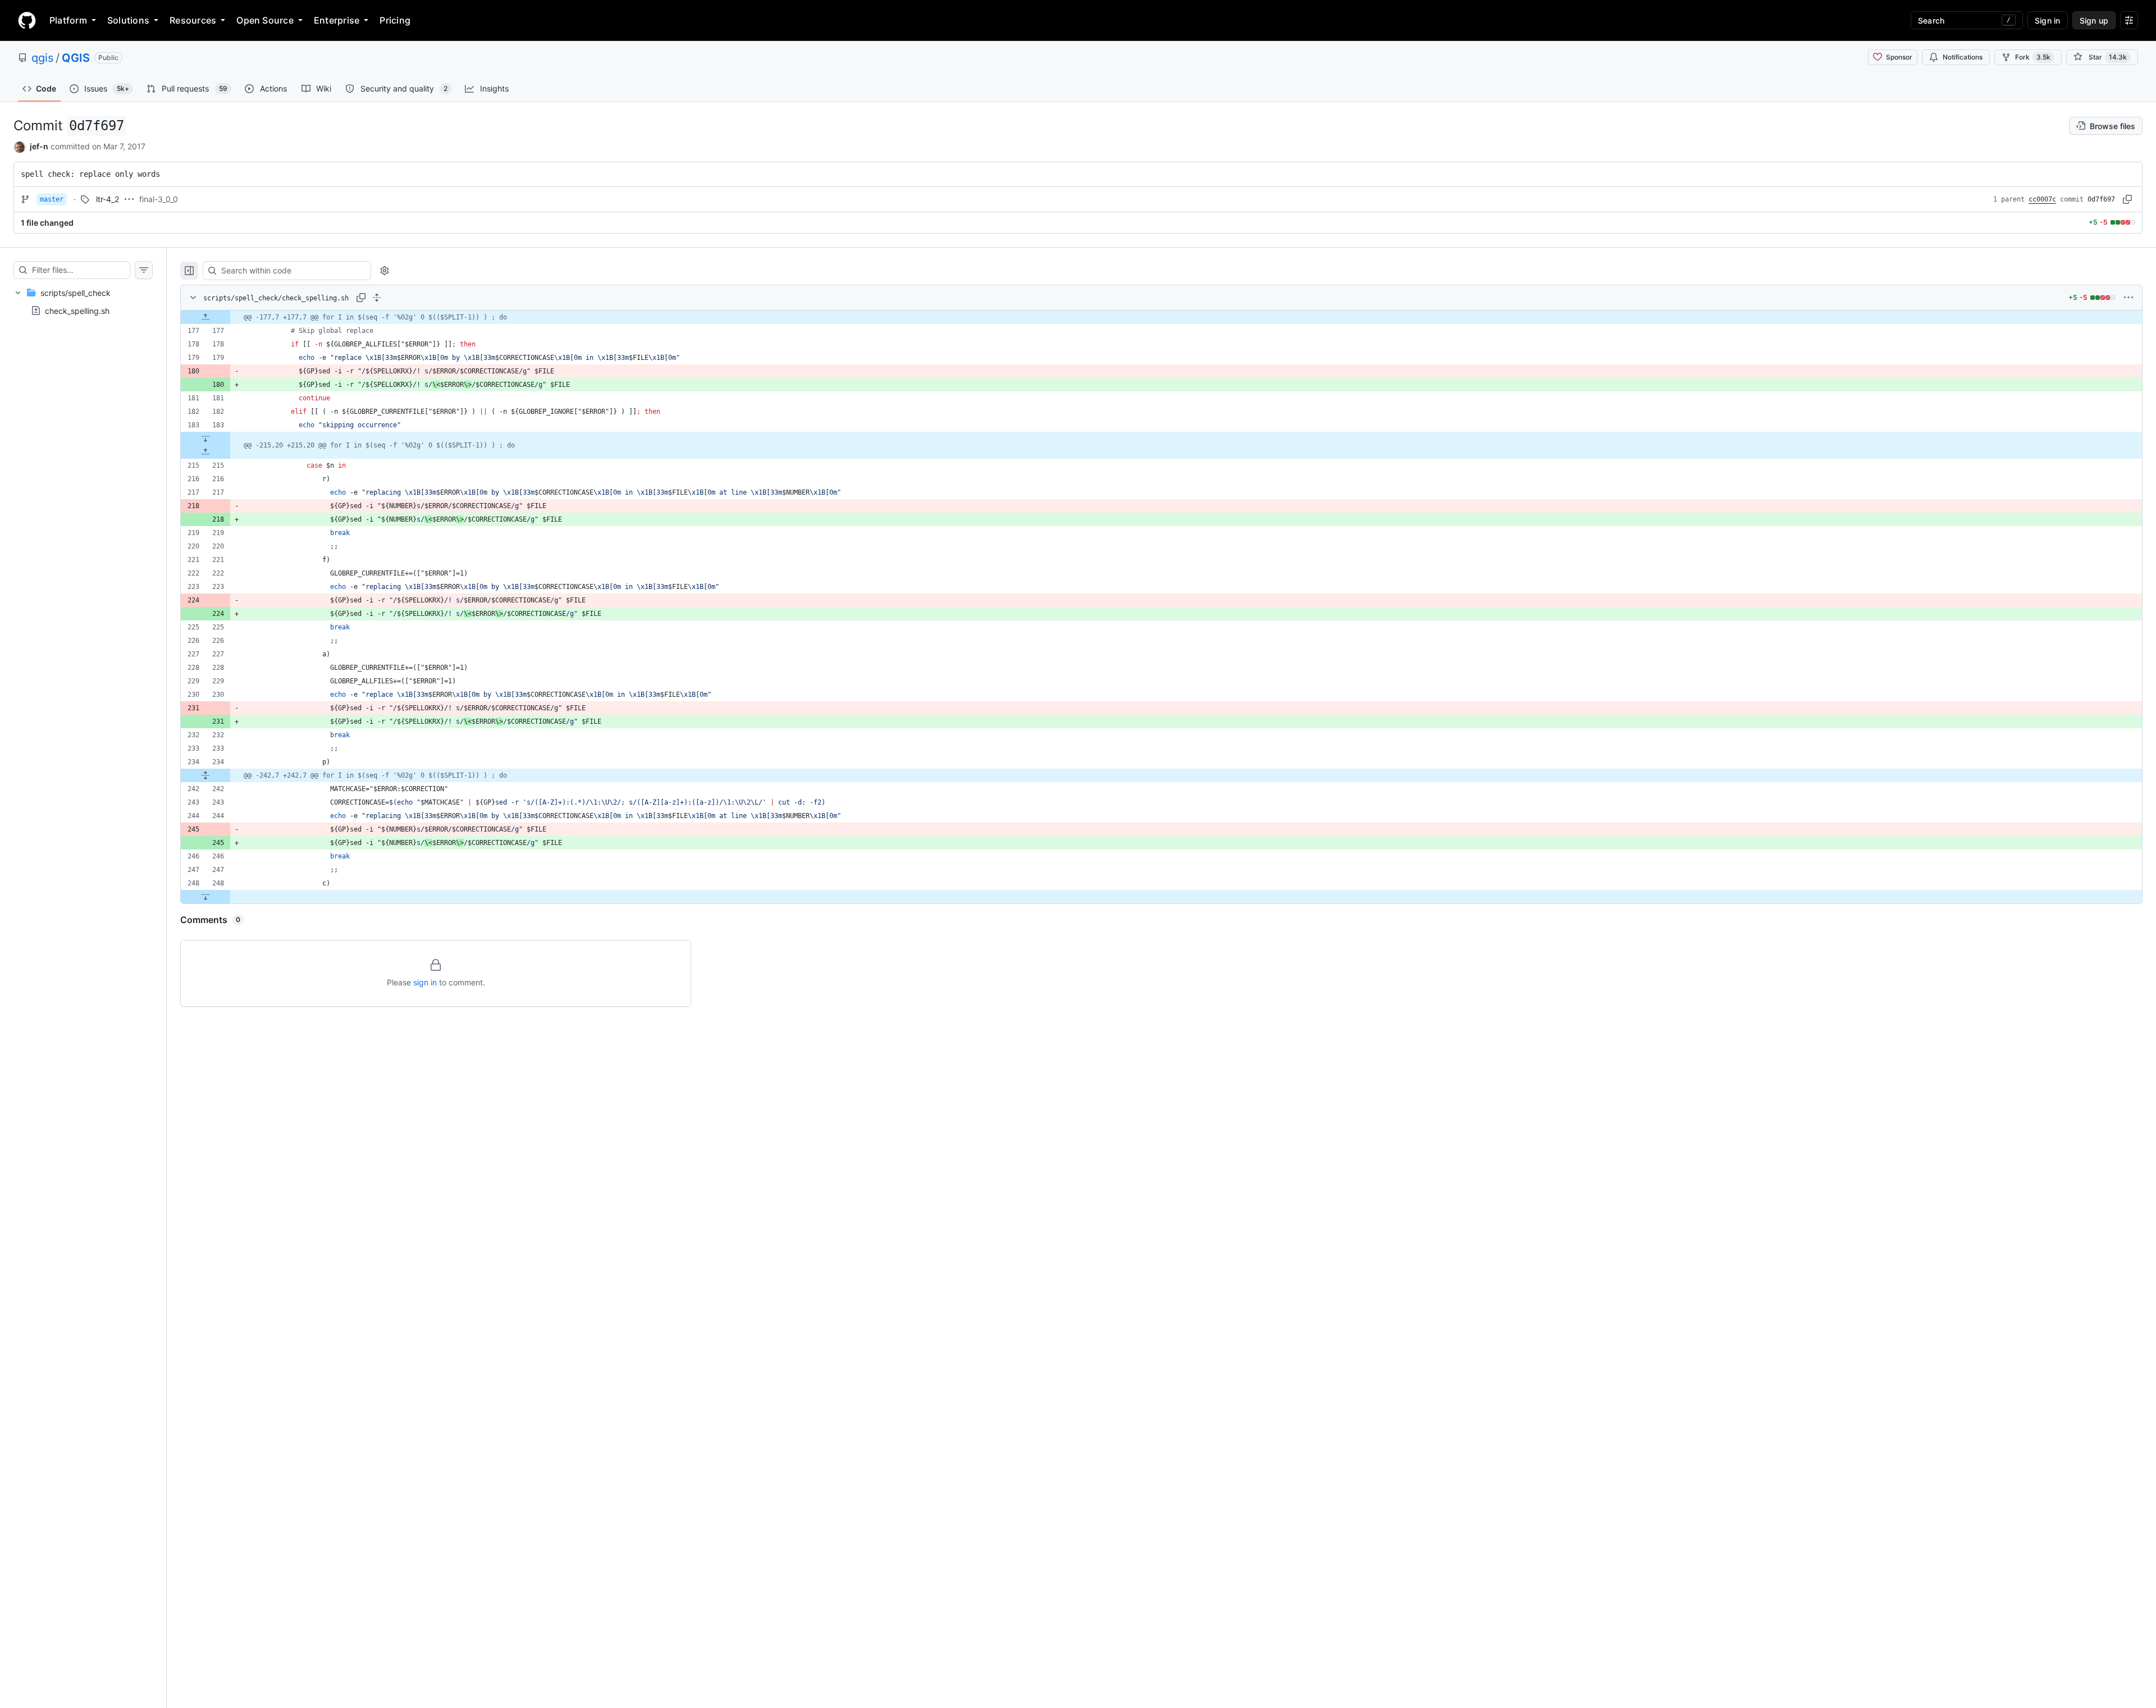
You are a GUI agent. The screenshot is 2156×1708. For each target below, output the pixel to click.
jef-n (39, 146)
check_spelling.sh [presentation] (77, 310)
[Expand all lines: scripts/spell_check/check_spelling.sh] (377, 298)
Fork (2033, 57)
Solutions (128, 20)
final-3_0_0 (159, 199)
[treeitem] (83, 302)
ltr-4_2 (108, 199)
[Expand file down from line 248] (205, 897)
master (52, 199)
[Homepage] (27, 20)
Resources (193, 20)
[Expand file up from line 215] (205, 452)
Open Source (265, 20)
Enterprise (337, 20)
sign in (425, 982)
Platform (68, 20)
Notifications (1963, 57)
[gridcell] (1161, 317)
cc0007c (2042, 199)
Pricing (395, 20)
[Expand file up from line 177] (205, 317)
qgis (42, 58)
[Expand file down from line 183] (205, 439)
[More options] (2128, 298)
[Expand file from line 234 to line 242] (205, 775)
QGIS (76, 58)
